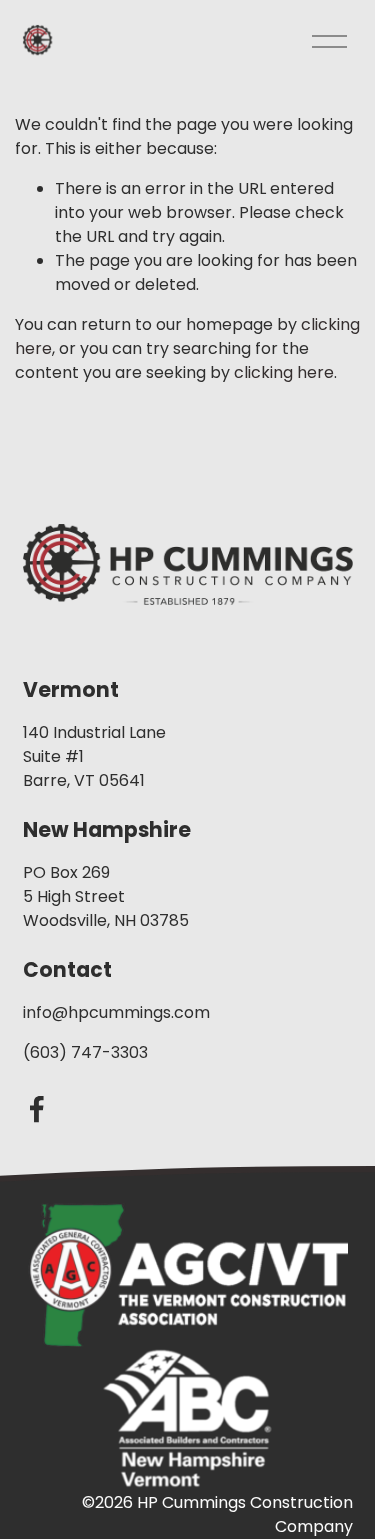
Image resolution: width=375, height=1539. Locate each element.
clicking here (284, 372)
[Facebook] (37, 1109)
